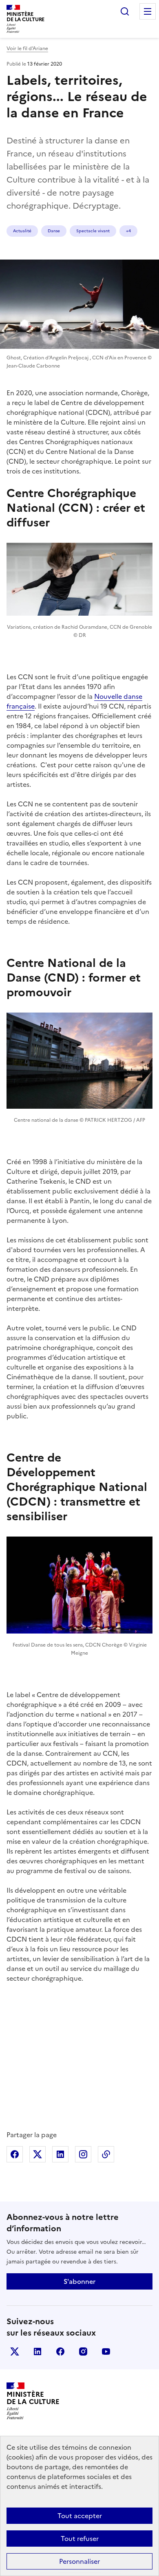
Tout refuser (80, 2539)
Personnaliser (79, 2561)
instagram (83, 2351)
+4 (128, 231)
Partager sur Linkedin (60, 2154)
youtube (106, 2351)
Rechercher (125, 11)
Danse (54, 231)
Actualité (22, 231)
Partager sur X (38, 2154)
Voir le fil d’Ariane (27, 48)
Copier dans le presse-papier (106, 2154)
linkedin (38, 2351)
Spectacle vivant (93, 231)
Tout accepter (80, 2516)
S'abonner (79, 2281)
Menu (148, 11)
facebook (60, 2351)
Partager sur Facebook (15, 2154)
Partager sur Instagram (83, 2154)
